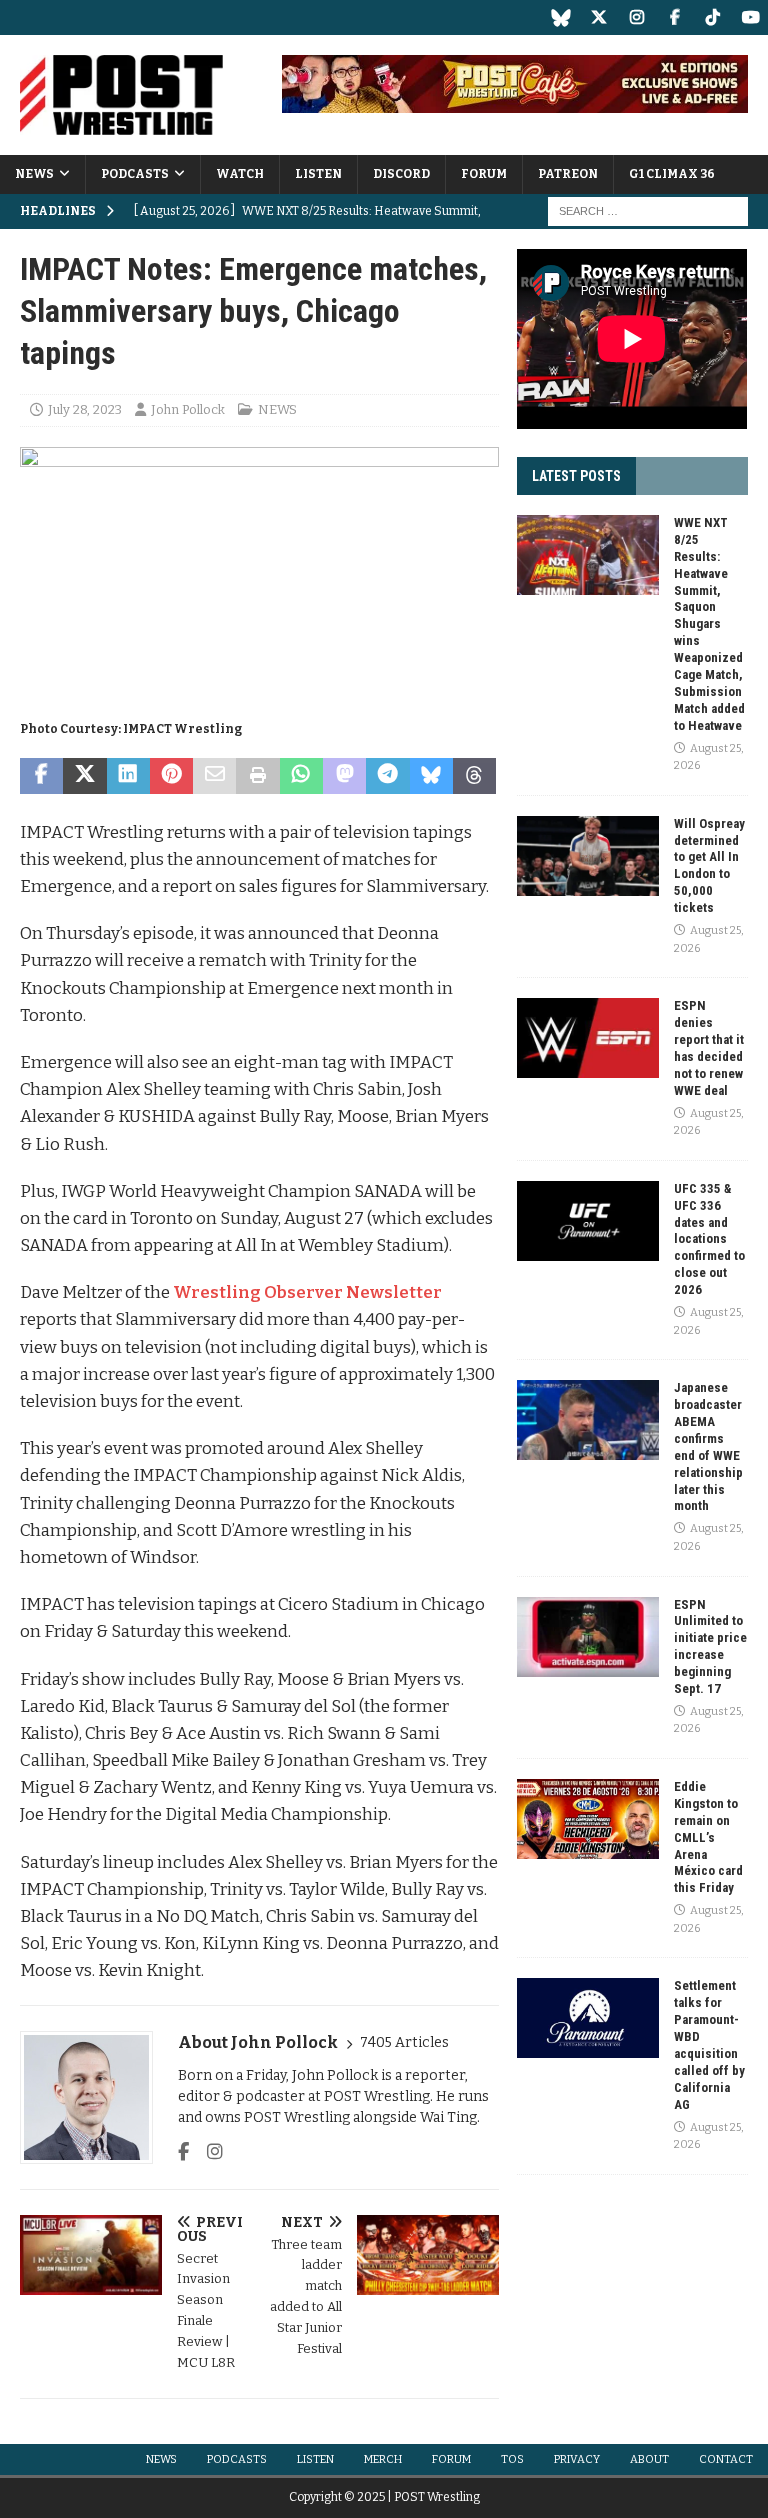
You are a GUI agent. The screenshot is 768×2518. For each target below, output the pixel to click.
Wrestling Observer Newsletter (307, 1292)
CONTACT (726, 2459)
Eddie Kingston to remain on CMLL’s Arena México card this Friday (708, 1837)
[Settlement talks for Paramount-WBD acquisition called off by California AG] (588, 2018)
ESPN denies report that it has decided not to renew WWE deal (709, 1047)
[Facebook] (674, 17)
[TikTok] (712, 17)
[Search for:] (648, 211)
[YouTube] (750, 17)
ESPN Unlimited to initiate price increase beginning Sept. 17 (710, 1646)
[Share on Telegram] (387, 776)
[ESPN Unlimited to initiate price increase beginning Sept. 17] (588, 1637)
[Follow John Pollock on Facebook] (183, 2152)
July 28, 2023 (85, 409)
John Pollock (188, 409)
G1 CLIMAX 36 (672, 174)
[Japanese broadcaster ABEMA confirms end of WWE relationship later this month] (588, 1420)
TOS (512, 2459)
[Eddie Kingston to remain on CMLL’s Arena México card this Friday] (588, 1819)
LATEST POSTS (576, 476)
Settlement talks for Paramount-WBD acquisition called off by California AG (709, 2044)
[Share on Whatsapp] (301, 776)
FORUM (484, 174)
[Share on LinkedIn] (128, 776)
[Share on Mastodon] (344, 776)
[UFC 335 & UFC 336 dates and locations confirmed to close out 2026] (588, 1221)
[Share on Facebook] (41, 776)
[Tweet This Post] (84, 776)
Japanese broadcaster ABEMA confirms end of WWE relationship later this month (708, 1446)
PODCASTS (135, 174)
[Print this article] (257, 776)
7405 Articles (404, 2042)
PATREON (568, 174)
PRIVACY (577, 2459)
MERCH (383, 2459)
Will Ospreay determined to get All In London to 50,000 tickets (709, 865)
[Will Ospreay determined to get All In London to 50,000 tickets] (588, 856)
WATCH (240, 174)
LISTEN (318, 174)
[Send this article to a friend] (214, 776)
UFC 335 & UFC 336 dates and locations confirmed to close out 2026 (709, 1239)
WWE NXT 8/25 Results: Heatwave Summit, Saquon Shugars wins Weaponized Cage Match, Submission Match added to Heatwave (709, 624)
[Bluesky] (560, 17)
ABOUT (649, 2459)
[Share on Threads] (474, 776)
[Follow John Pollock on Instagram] (207, 2152)
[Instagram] (636, 17)
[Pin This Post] (171, 776)
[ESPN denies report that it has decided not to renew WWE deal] (588, 1038)
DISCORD (401, 174)
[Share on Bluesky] (431, 776)
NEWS (34, 174)
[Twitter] (598, 17)
